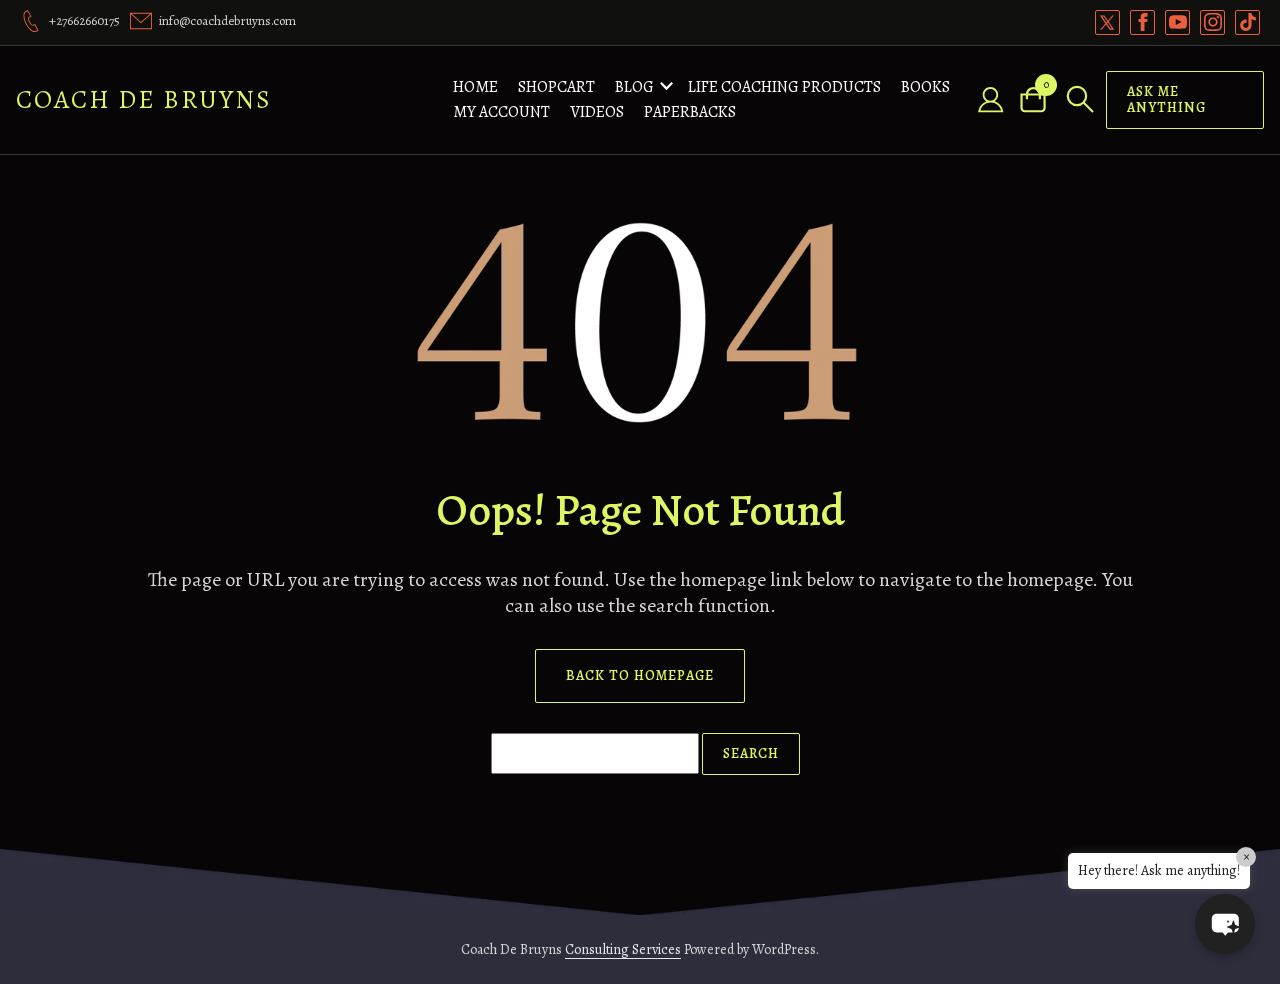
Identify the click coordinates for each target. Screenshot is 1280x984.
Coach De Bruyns (144, 99)
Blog (634, 87)
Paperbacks (690, 112)
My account (501, 112)
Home (475, 87)
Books (925, 87)
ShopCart (556, 87)
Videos (597, 112)
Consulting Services (623, 949)
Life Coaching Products (784, 87)
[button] (1225, 924)
